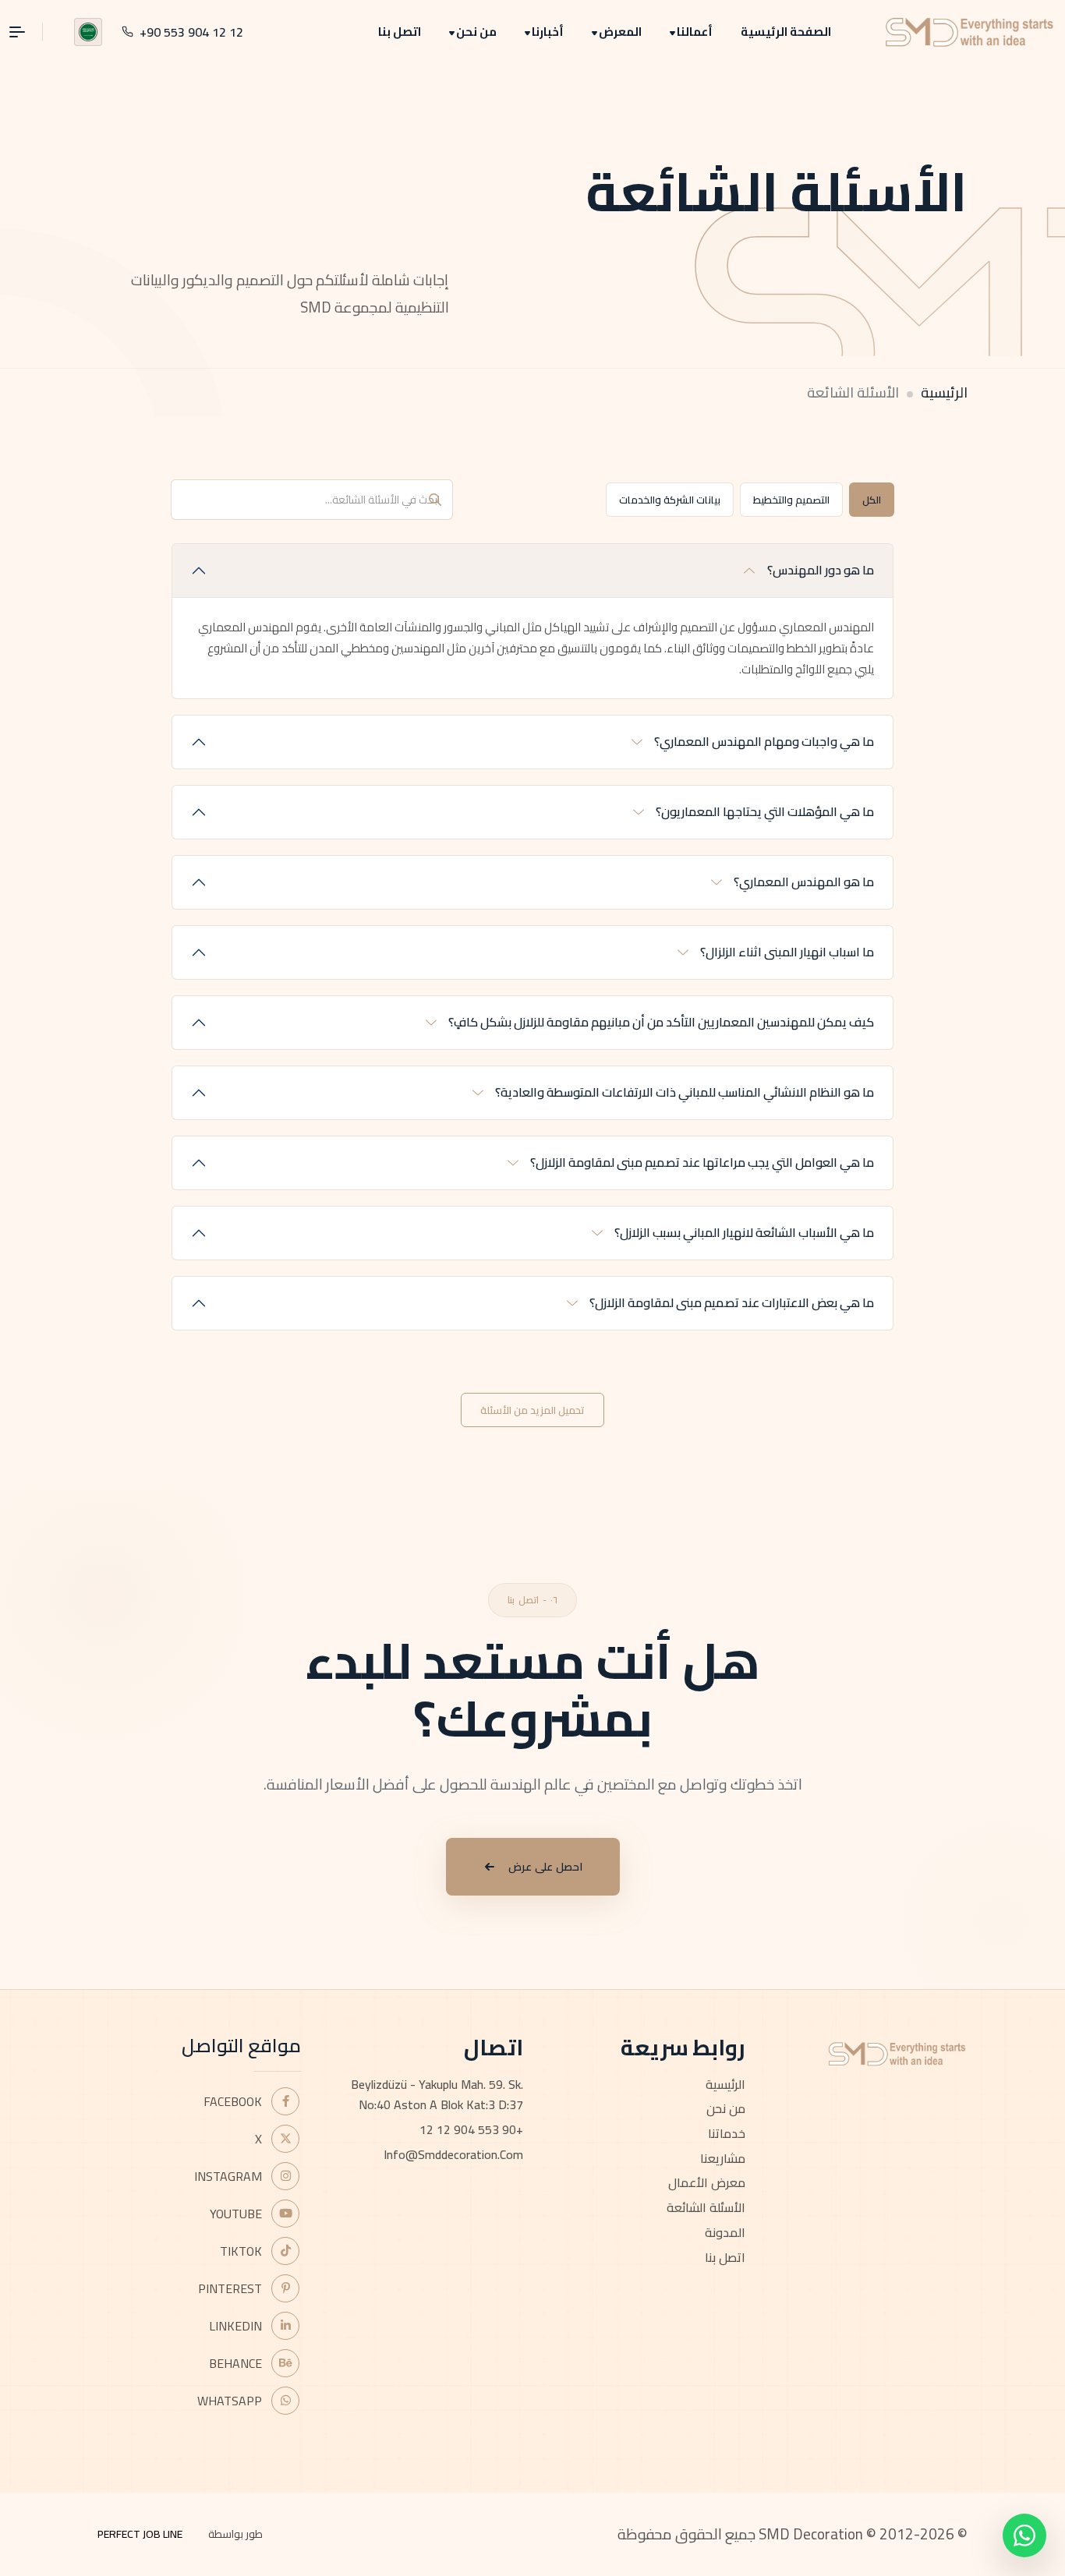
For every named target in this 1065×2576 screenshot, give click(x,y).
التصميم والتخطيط (791, 500)
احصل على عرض (545, 1867)
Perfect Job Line (140, 2534)
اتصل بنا (400, 32)
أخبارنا (548, 32)
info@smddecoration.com (453, 2154)
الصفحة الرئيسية (786, 32)
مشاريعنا (723, 2158)
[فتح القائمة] (26, 32)
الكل (872, 500)
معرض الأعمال (707, 2182)
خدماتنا (727, 2133)
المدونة (725, 2232)
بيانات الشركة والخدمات (670, 500)
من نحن (476, 32)
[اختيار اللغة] (88, 32)
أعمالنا (695, 32)
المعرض (620, 32)
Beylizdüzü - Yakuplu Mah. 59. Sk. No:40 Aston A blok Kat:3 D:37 (437, 2095)
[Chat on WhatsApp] (1024, 2535)
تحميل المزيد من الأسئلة (532, 1410)
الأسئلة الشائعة (706, 2207)
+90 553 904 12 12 (471, 2129)
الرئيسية (944, 392)
